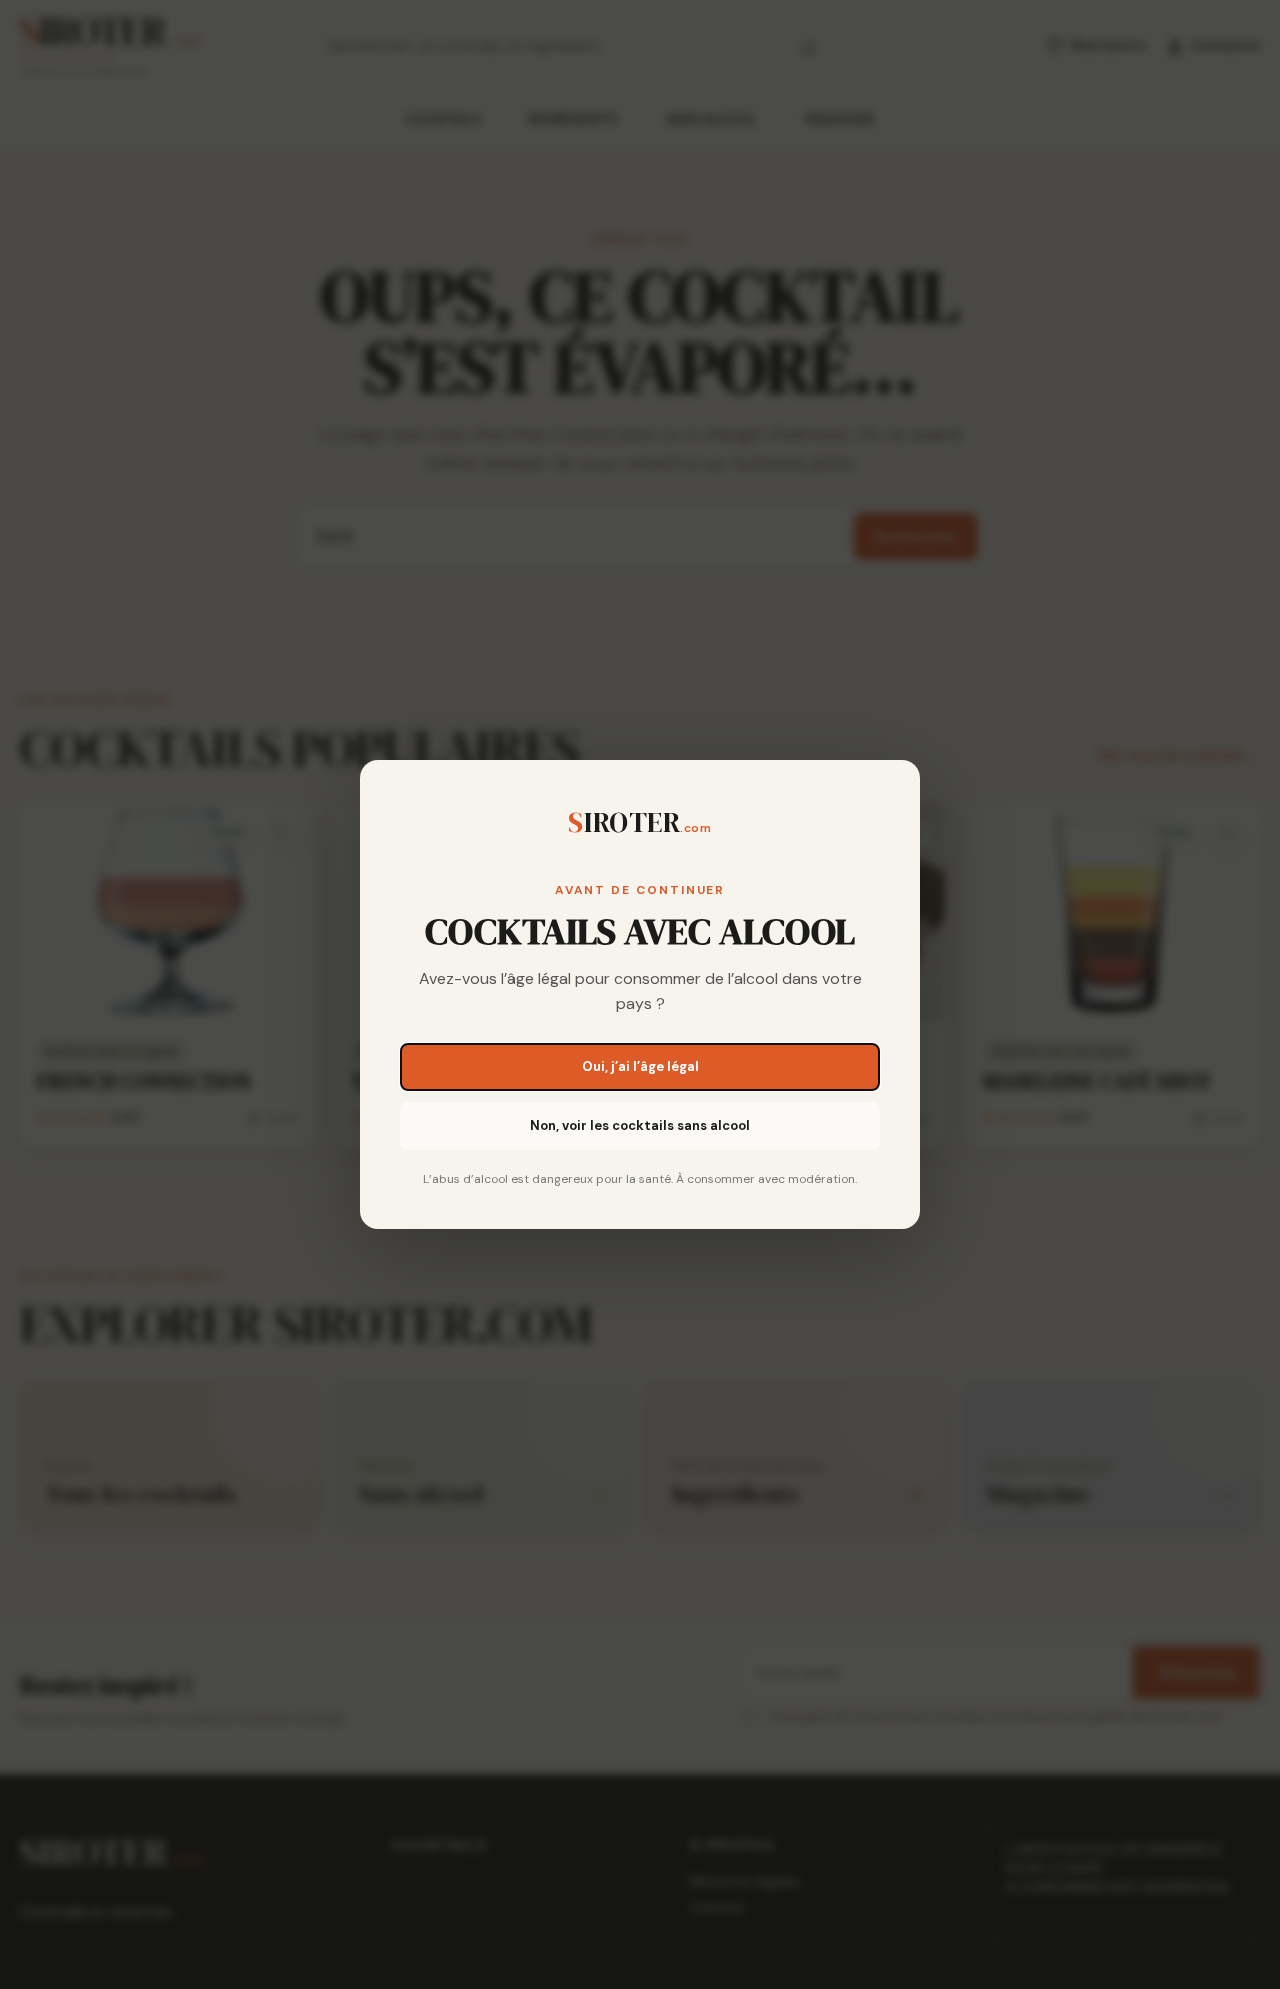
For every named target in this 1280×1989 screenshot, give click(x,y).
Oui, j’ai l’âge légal (640, 1066)
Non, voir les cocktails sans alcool (640, 1125)
